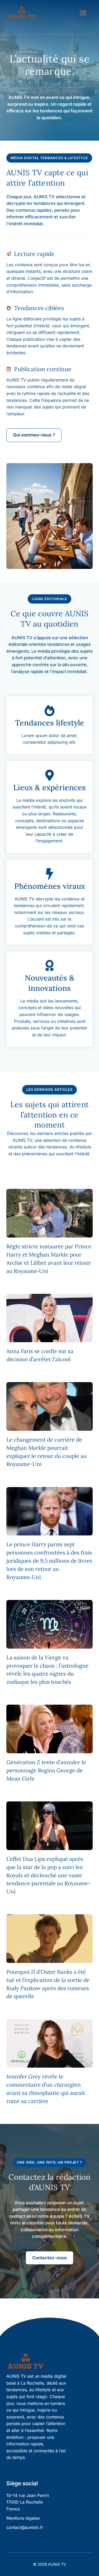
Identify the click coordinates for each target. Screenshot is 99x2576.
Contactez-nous (49, 2258)
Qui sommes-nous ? (34, 435)
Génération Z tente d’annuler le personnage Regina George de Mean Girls (46, 1770)
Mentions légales (23, 2518)
